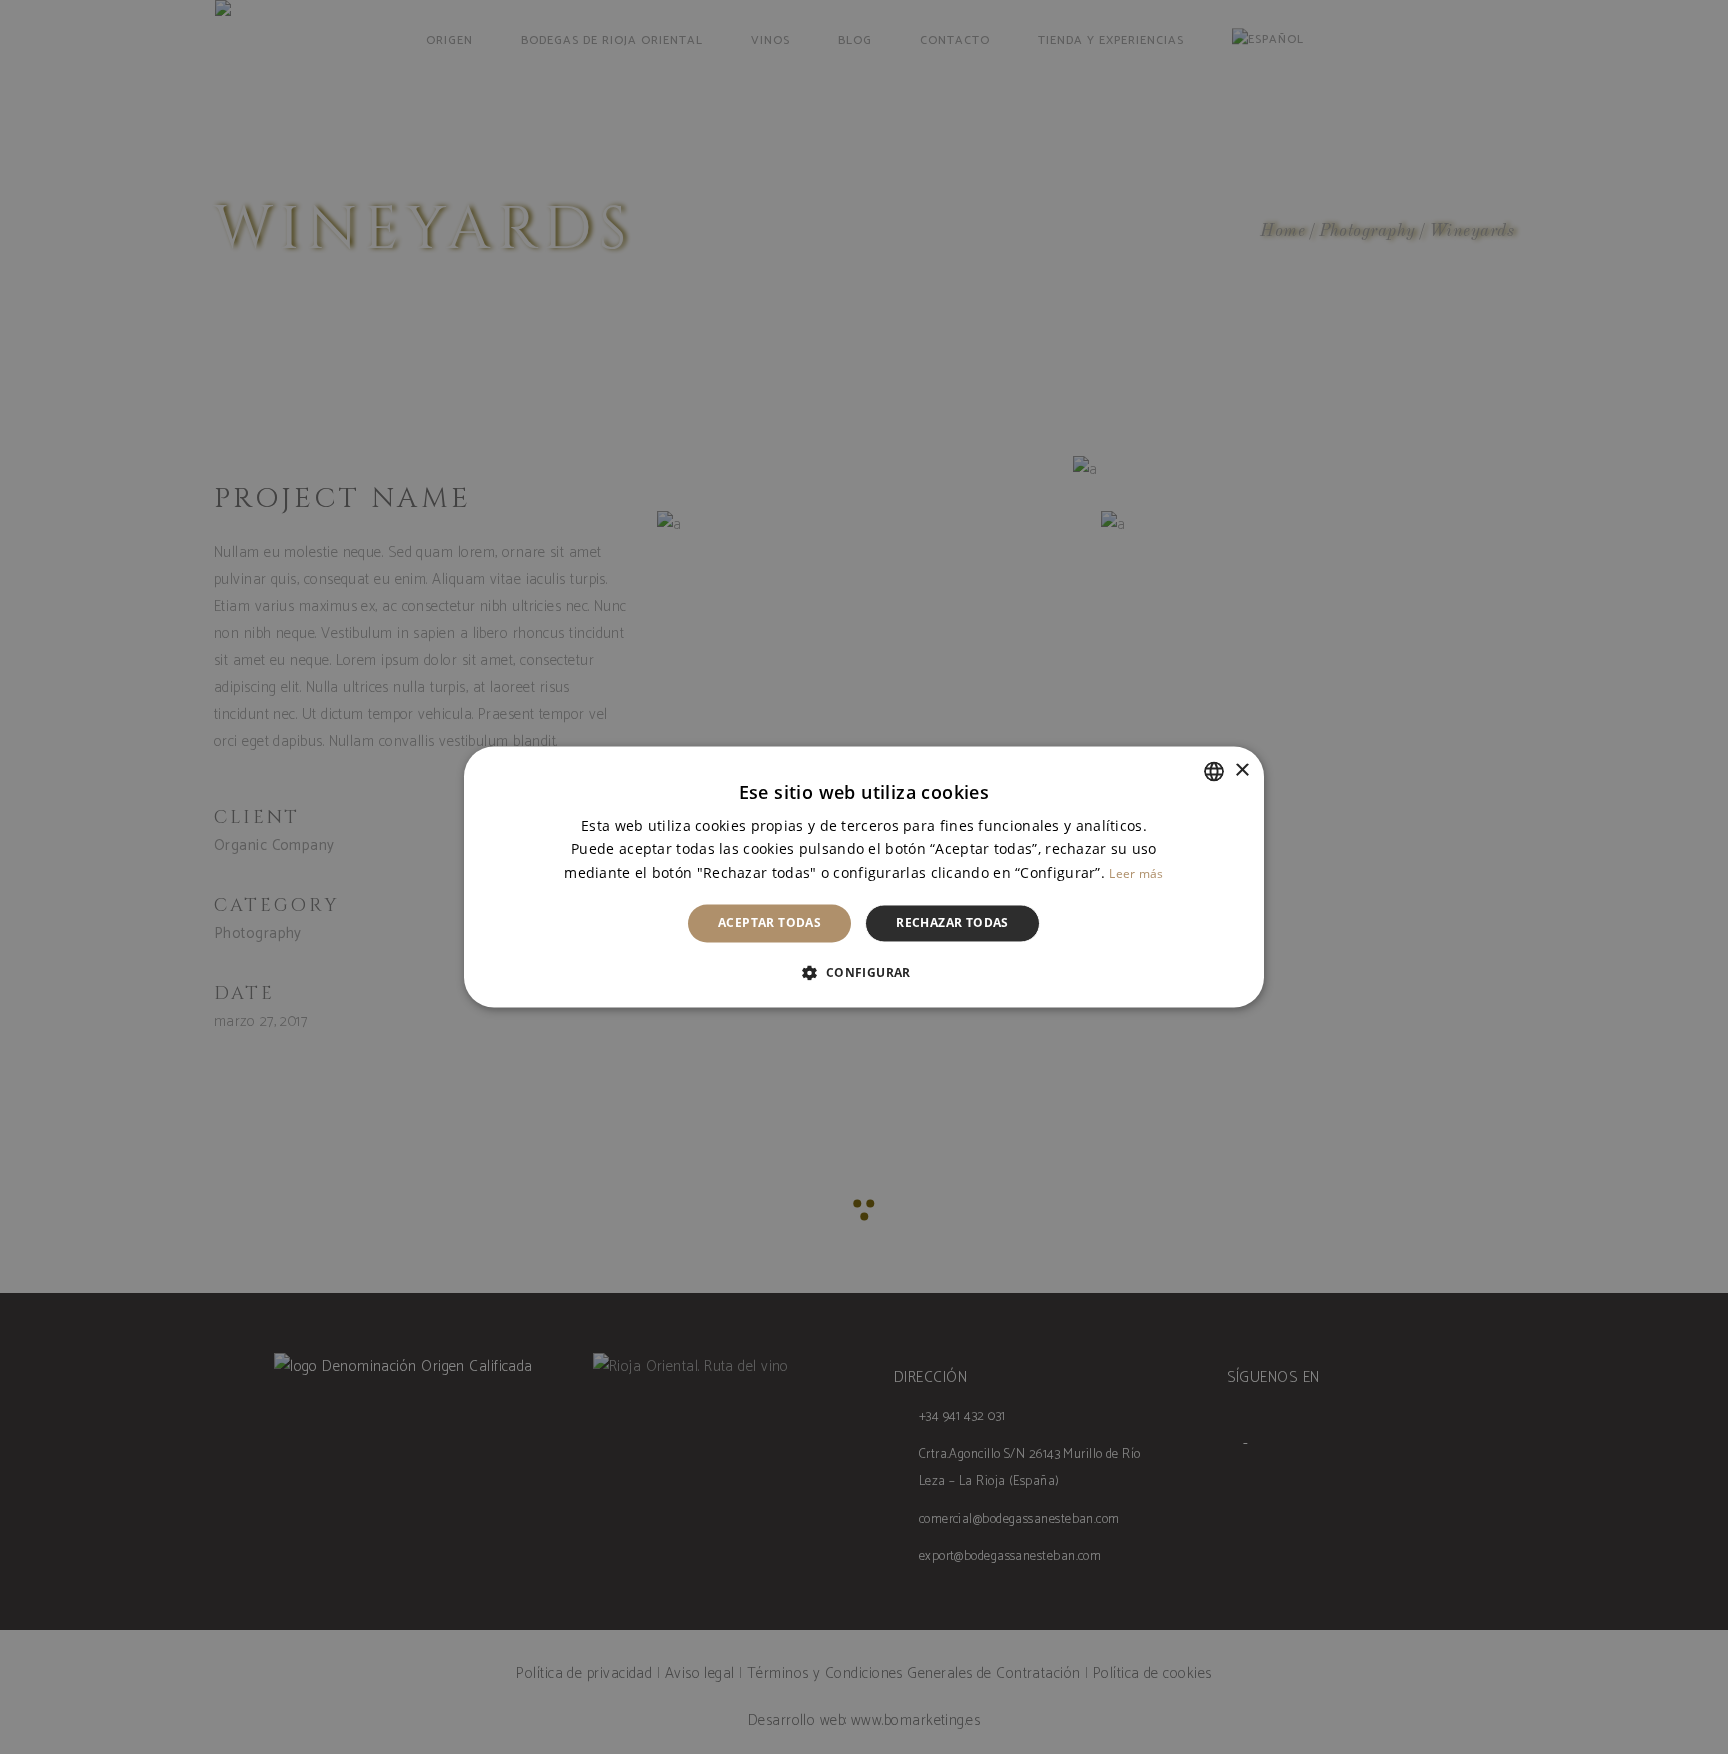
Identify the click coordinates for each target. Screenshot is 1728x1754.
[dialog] (864, 876)
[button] (863, 973)
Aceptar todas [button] (769, 922)
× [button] (1241, 770)
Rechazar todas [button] (952, 922)
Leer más (1136, 873)
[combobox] (1214, 771)
